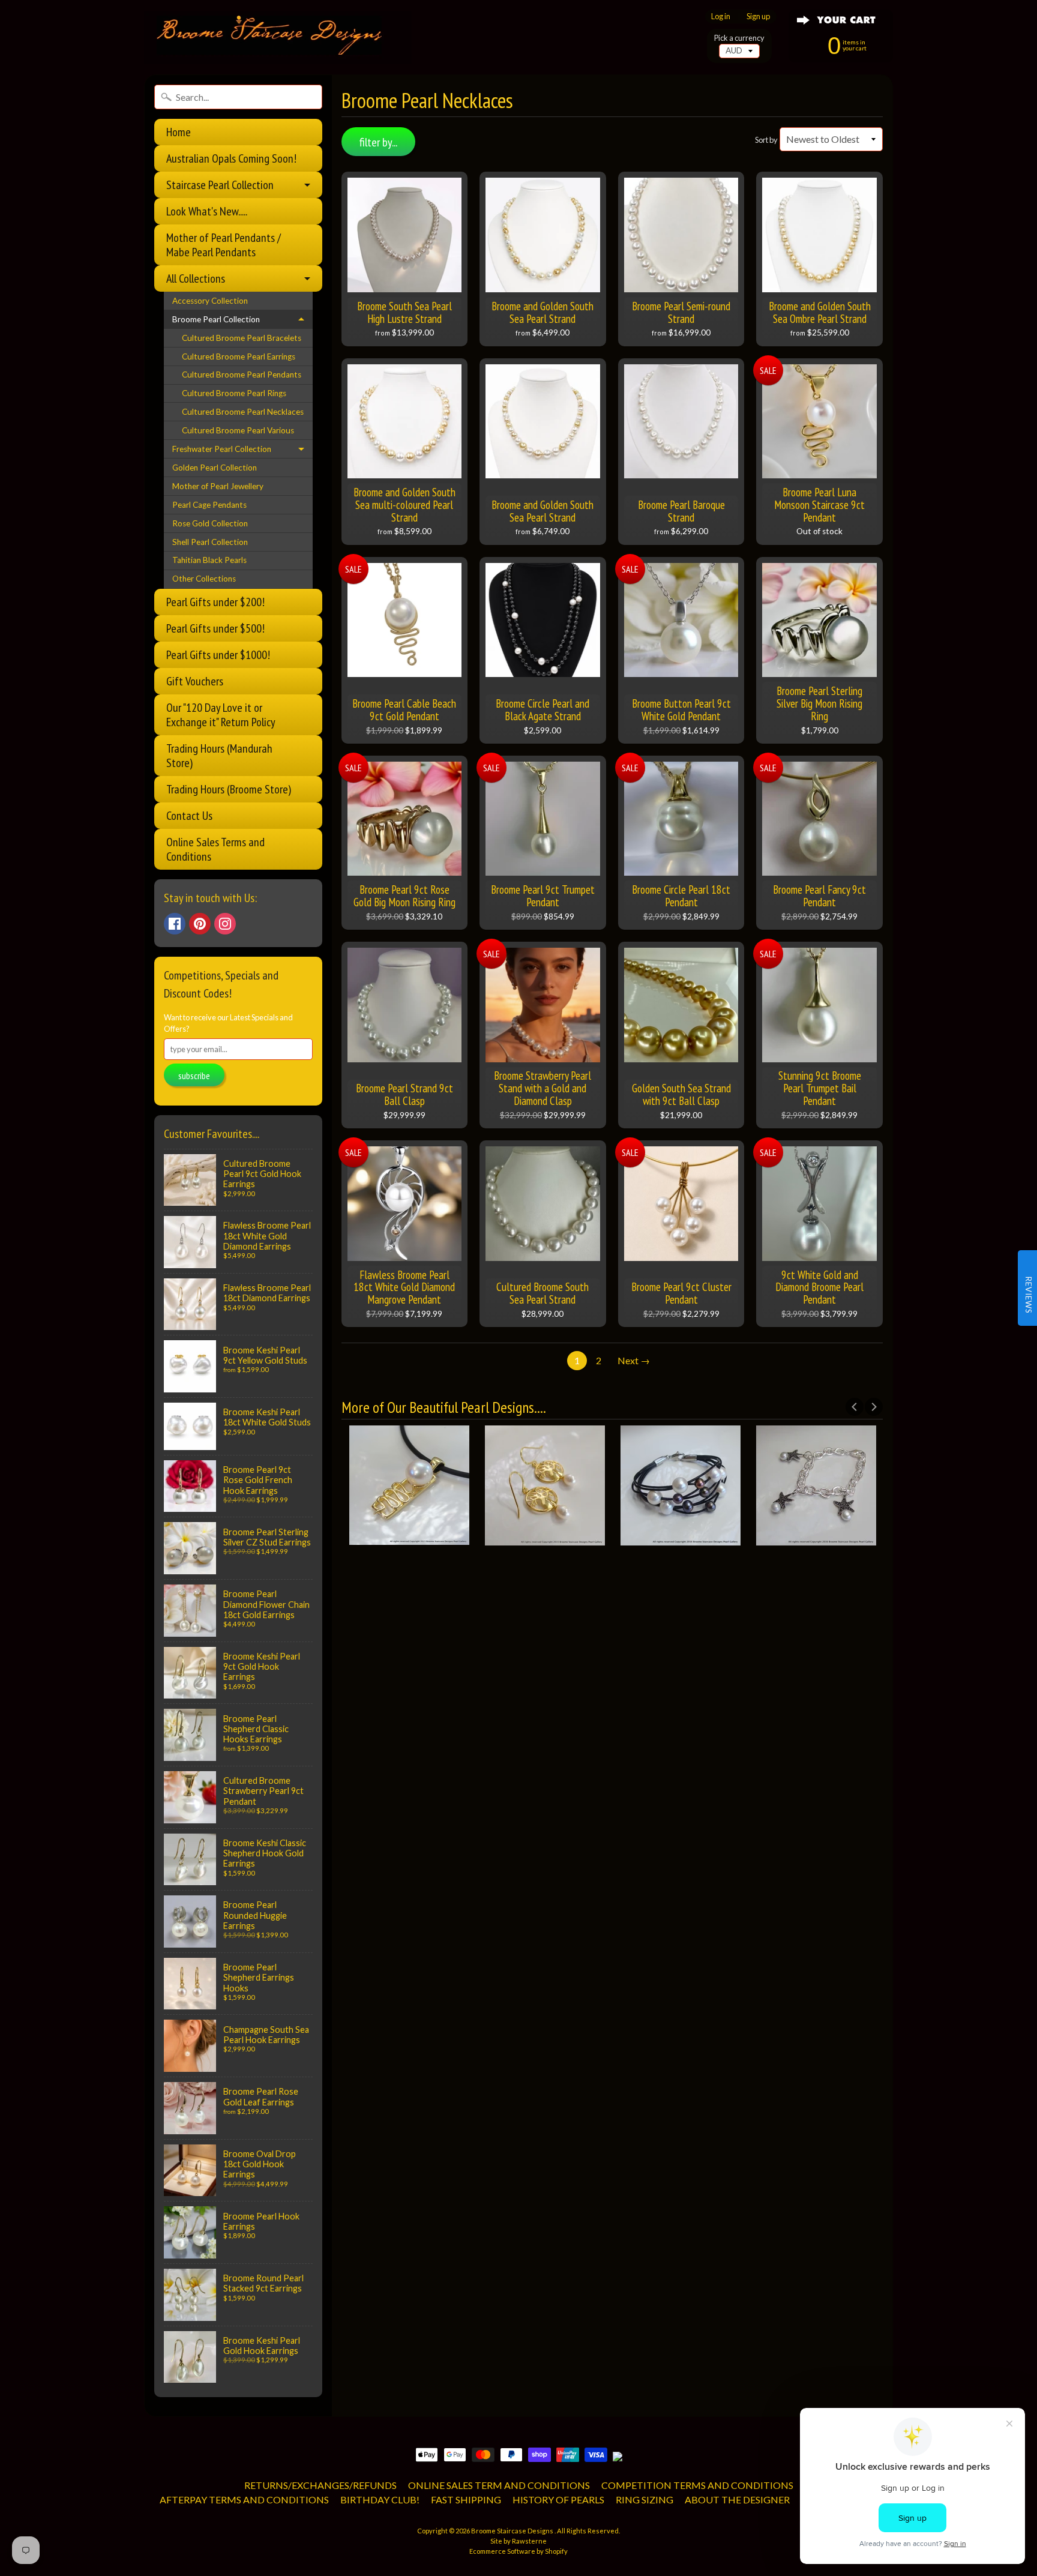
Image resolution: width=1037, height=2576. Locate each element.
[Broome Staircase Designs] (278, 38)
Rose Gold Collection (210, 523)
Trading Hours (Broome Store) (229, 789)
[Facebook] (175, 924)
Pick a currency (739, 38)
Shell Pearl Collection (210, 542)
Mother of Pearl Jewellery (218, 486)
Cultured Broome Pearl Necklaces (243, 412)
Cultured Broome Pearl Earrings (239, 357)
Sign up (758, 17)
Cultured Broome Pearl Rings (234, 393)
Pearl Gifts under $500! (215, 628)
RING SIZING (645, 2499)
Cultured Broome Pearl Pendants (242, 375)
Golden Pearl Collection (215, 468)
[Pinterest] (200, 924)
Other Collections (204, 579)
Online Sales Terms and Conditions (215, 849)
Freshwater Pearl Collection (222, 449)
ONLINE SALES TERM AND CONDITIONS (499, 2485)
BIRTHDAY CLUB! (380, 2499)
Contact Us (189, 816)
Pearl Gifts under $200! (215, 602)
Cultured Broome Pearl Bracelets (242, 338)
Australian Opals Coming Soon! (231, 158)
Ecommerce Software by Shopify (518, 2551)
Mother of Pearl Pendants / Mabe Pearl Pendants (224, 245)
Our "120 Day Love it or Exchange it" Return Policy (221, 715)
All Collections (196, 278)
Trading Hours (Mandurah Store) (219, 756)
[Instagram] (225, 924)
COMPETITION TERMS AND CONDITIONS (697, 2485)
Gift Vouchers (195, 681)
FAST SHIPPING (466, 2499)
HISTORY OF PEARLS (558, 2499)
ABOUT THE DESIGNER (737, 2499)
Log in (721, 17)
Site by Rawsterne (518, 2541)
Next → (634, 1360)
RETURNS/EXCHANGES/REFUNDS (320, 2485)
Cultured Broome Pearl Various (238, 430)
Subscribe (194, 1076)
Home (179, 132)
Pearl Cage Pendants (209, 505)
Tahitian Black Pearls (209, 560)
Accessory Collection (210, 301)
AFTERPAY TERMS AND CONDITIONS (244, 2499)
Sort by (766, 140)
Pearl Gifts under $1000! (218, 655)
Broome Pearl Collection (216, 319)
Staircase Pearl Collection (220, 185)
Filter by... (378, 142)
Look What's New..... (207, 211)
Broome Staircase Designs (513, 2531)
